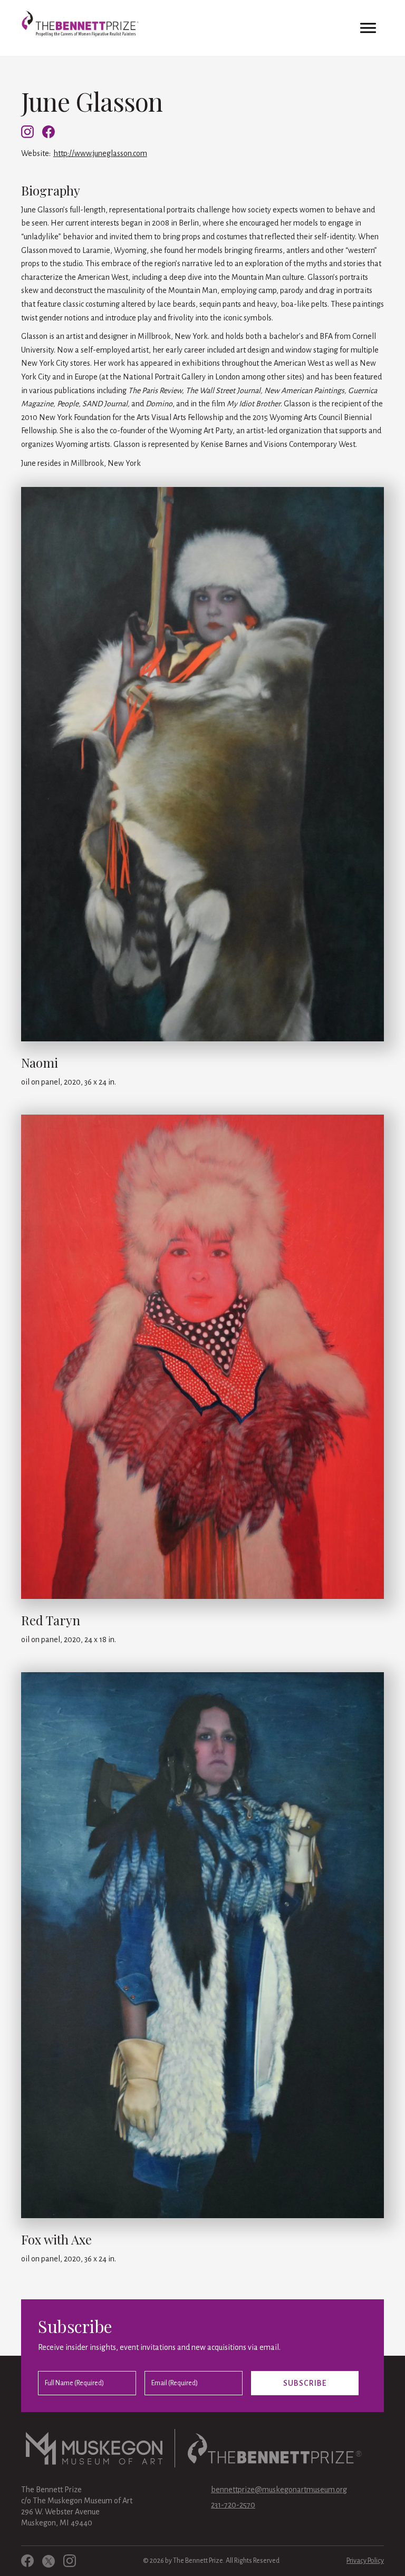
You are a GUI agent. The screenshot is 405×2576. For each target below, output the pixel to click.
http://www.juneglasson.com (100, 153)
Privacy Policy (365, 2561)
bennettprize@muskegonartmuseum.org (279, 2490)
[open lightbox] (202, 768)
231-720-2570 (233, 2505)
